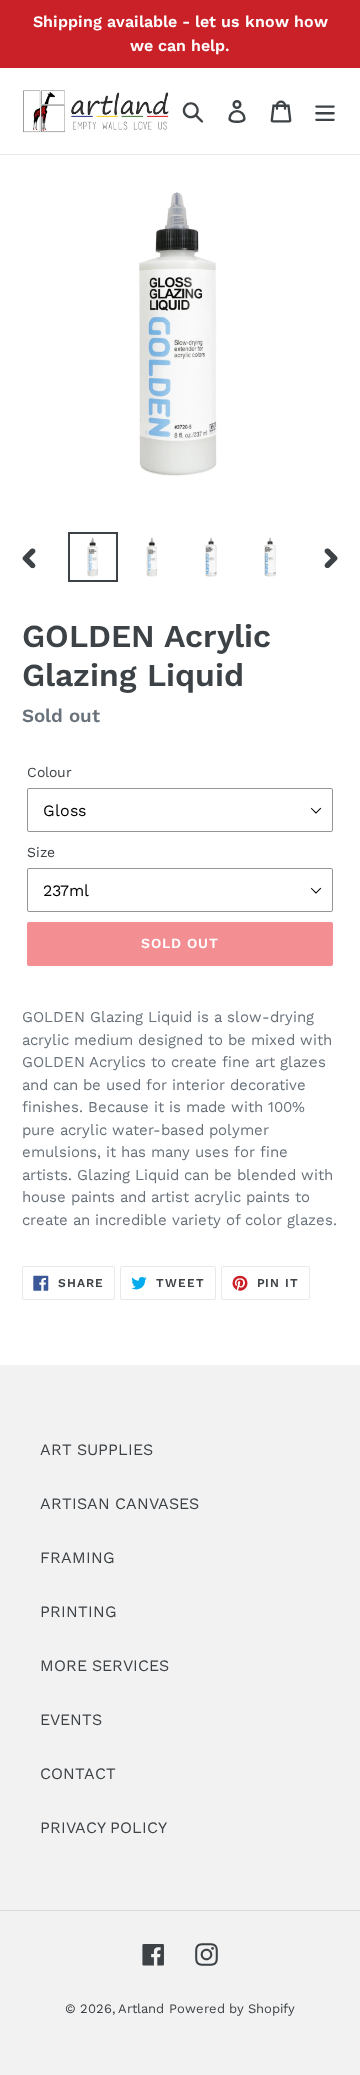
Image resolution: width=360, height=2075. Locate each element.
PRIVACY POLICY (103, 1827)
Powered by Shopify (232, 2008)
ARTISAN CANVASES (119, 1503)
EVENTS (71, 1719)
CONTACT (78, 1773)
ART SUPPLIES (96, 1449)
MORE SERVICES (104, 1665)
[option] (92, 557)
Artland (141, 2008)
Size (41, 852)
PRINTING (78, 1611)
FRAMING (77, 1557)
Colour (49, 772)
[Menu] (325, 111)
